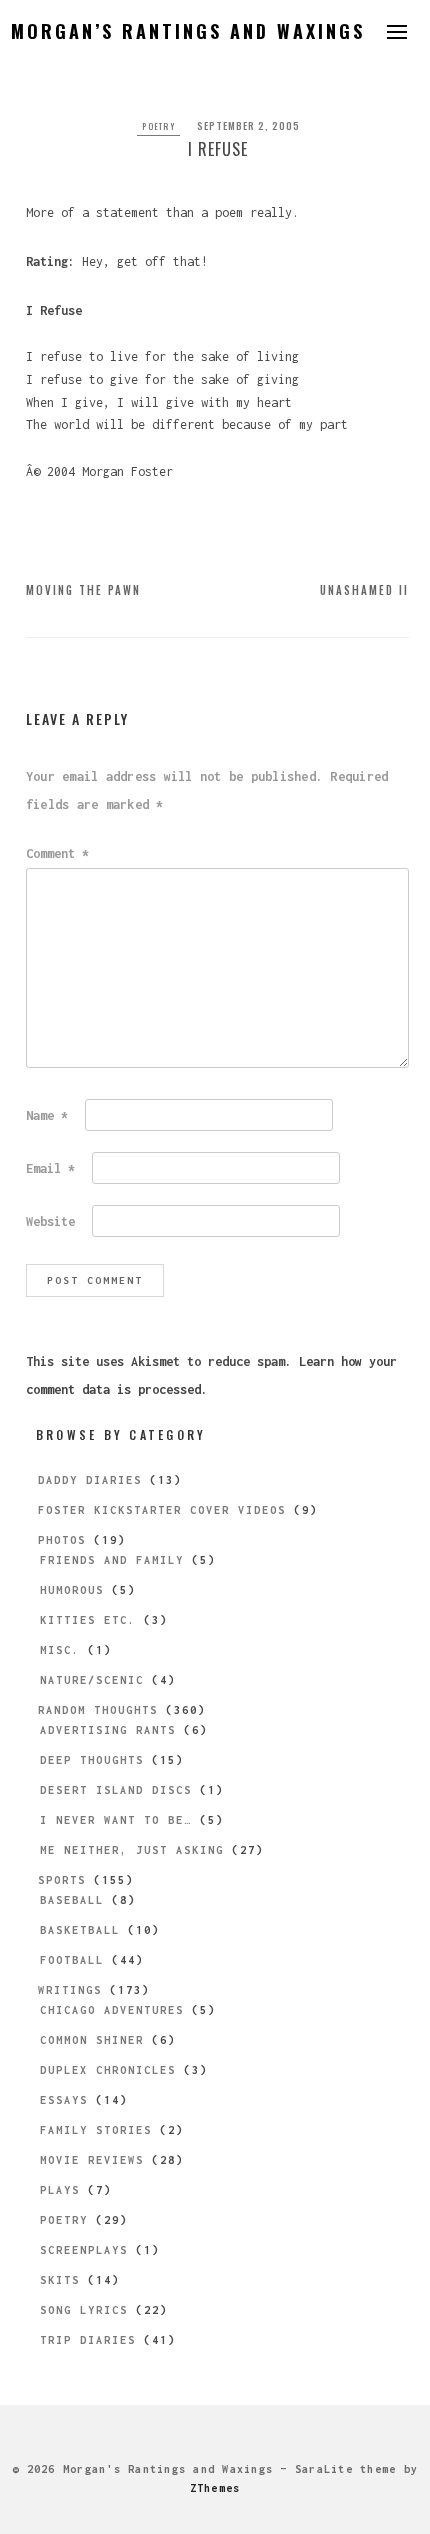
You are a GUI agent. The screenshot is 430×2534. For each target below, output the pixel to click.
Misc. (60, 1650)
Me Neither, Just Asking (132, 1850)
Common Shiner (92, 2040)
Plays (60, 2190)
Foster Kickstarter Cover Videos (162, 1510)
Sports (62, 1880)
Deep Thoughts (92, 1760)
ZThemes (215, 2488)
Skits (60, 2280)
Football (72, 1960)
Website (50, 1221)
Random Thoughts (98, 1710)
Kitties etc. (88, 1620)
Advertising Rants (108, 1730)
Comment (57, 853)
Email (50, 1168)
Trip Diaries (88, 2340)
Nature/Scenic (92, 1680)
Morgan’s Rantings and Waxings (188, 31)
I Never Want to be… (116, 1820)
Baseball (72, 1900)
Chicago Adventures (112, 2010)
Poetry (158, 126)
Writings (70, 1990)
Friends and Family (112, 1560)
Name (47, 1115)
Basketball (80, 1930)
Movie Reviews (92, 2160)
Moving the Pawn (83, 590)
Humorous (72, 1590)
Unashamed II (364, 590)
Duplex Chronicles (108, 2070)
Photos (62, 1540)
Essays (64, 2100)
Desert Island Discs (116, 1790)
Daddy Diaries (90, 1480)
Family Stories (96, 2130)
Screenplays (84, 2250)
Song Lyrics (84, 2310)
